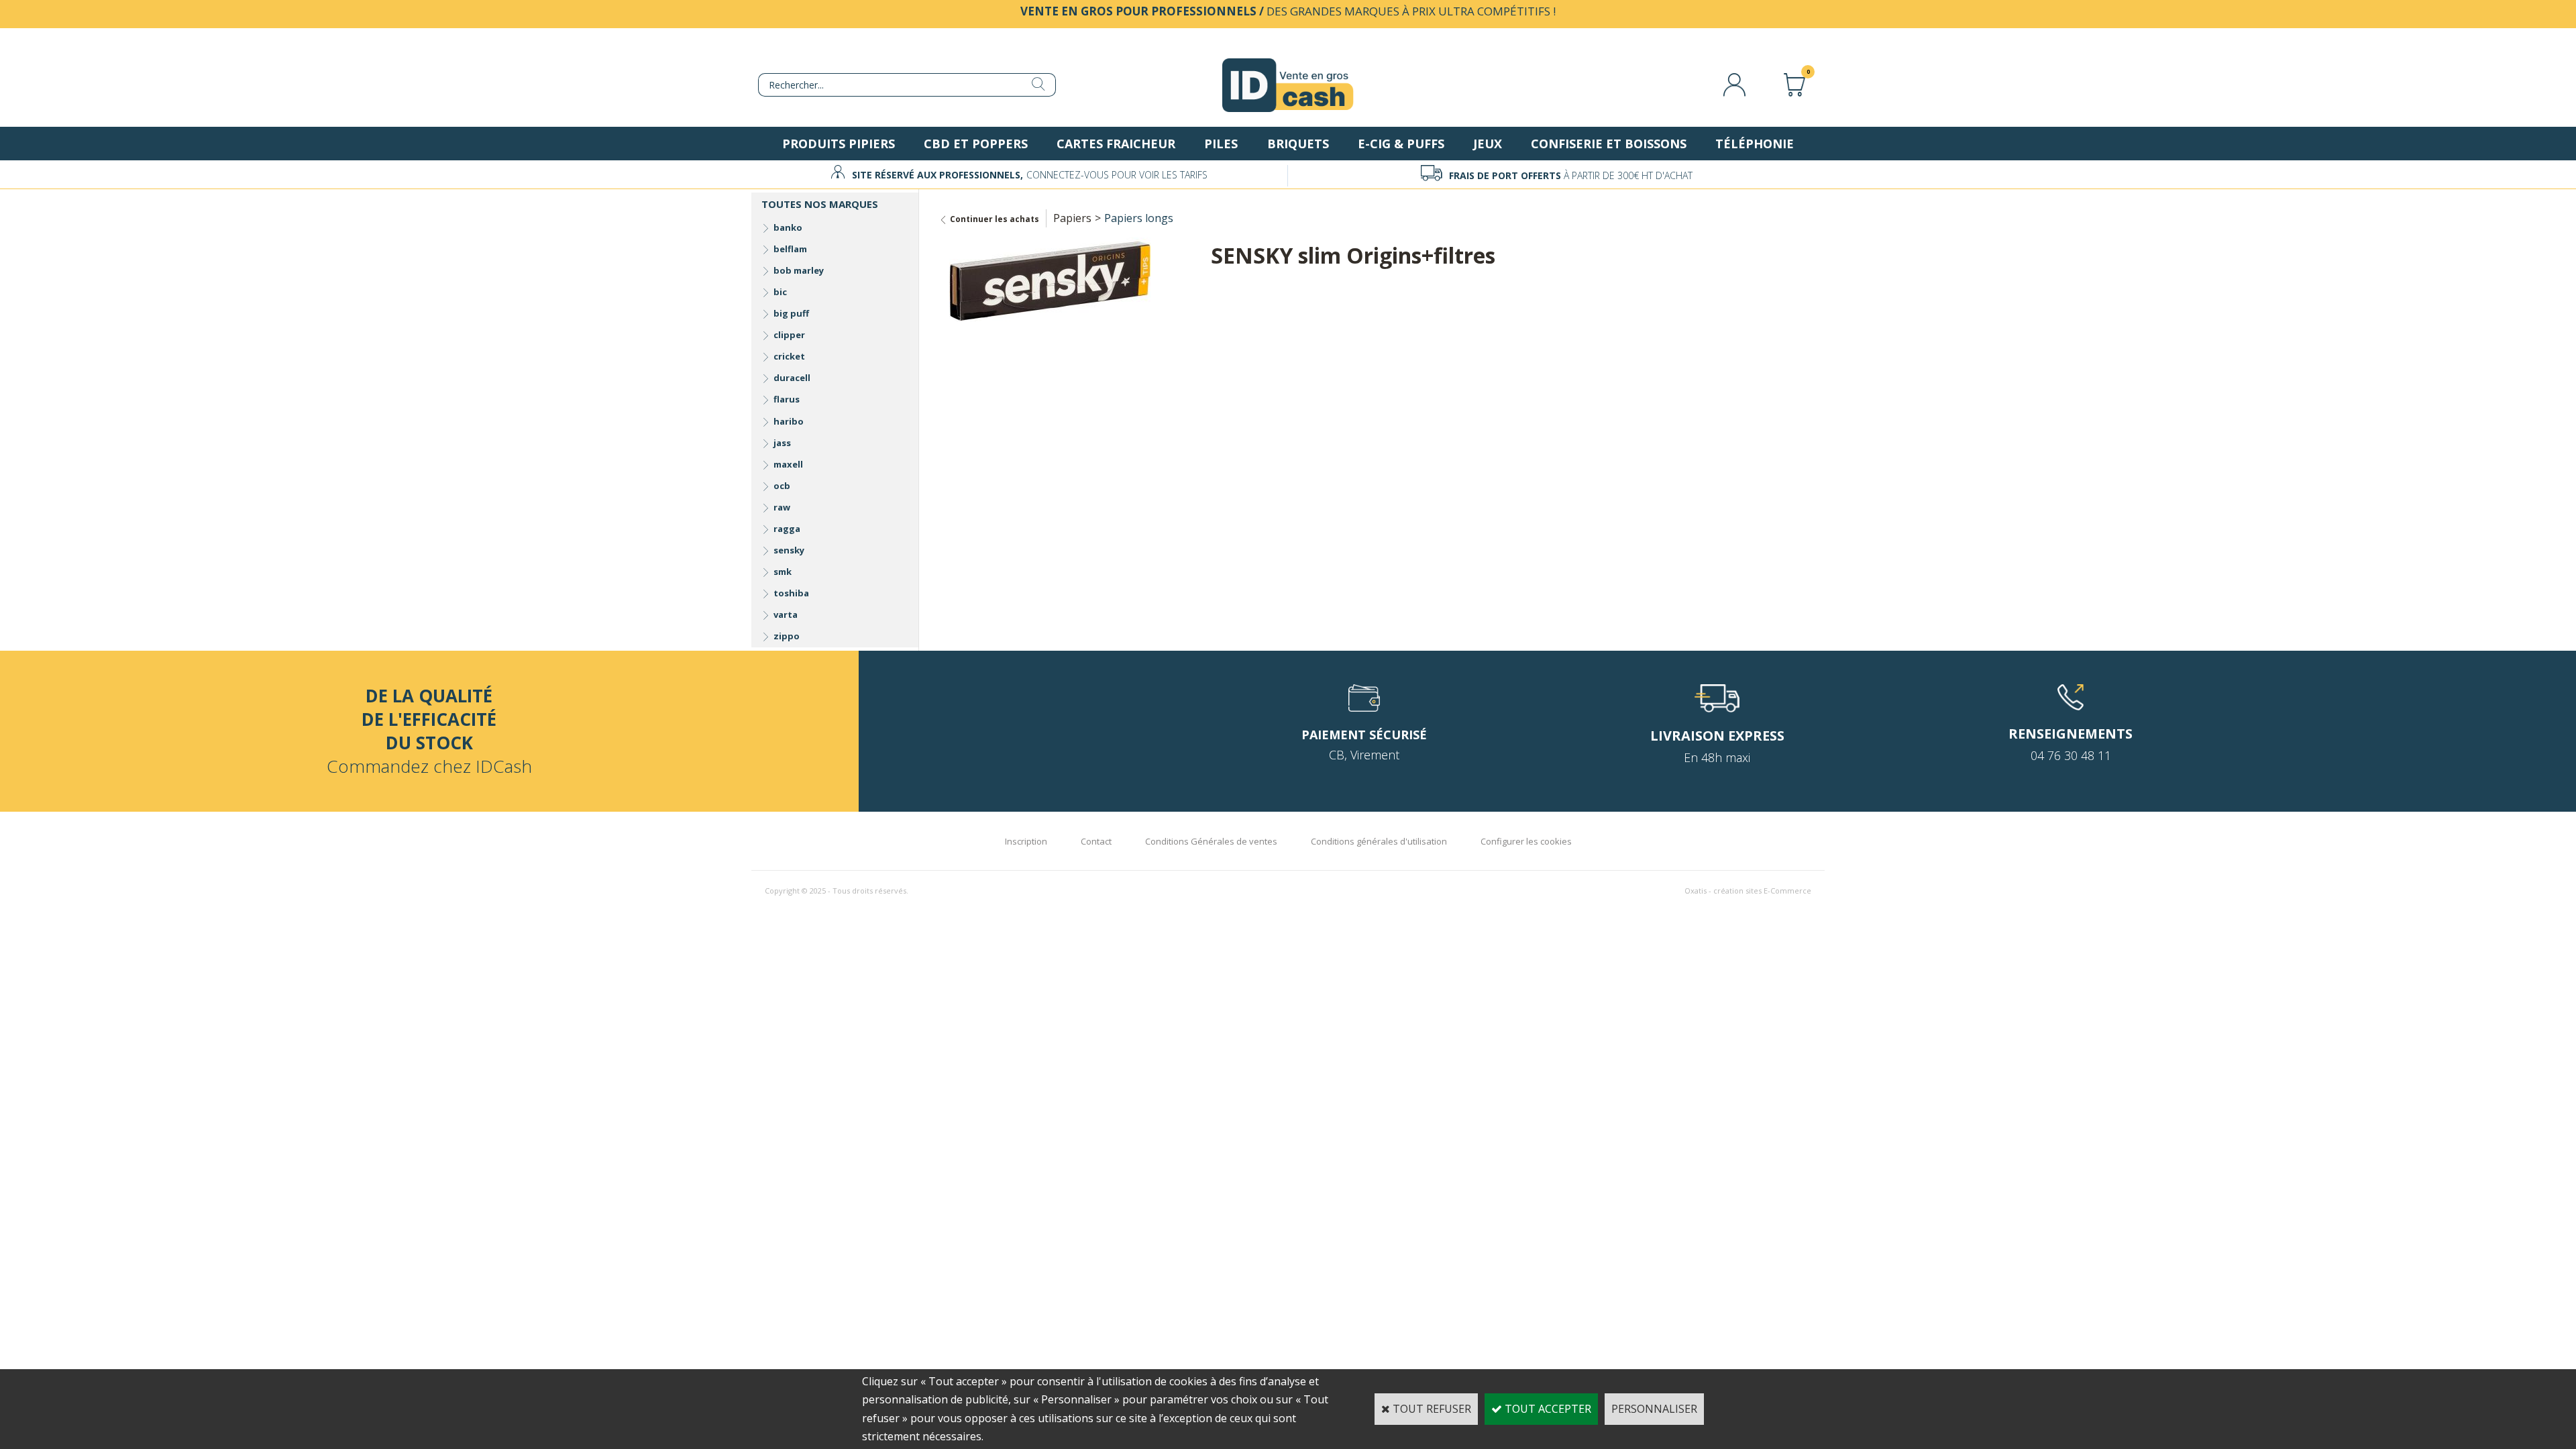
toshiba (791, 593)
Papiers (1072, 218)
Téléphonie (1755, 144)
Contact (1096, 841)
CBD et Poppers (976, 144)
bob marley (799, 270)
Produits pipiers (839, 144)
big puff (791, 313)
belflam (790, 249)
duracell (792, 378)
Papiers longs (1139, 218)
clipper (789, 335)
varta (786, 614)
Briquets (1298, 144)
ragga (787, 529)
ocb (782, 486)
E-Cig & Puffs (1401, 144)
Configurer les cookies (1526, 841)
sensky (789, 550)
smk (783, 572)
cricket (789, 356)
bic (780, 292)
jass (782, 443)
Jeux (1488, 144)
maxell (788, 464)
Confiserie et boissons (1609, 144)
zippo (787, 636)
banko (788, 227)
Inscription (1026, 841)
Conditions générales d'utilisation (1379, 841)
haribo (789, 421)
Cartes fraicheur (1116, 144)
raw (782, 507)
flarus (787, 399)
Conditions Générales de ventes (1211, 841)
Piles (1221, 144)
